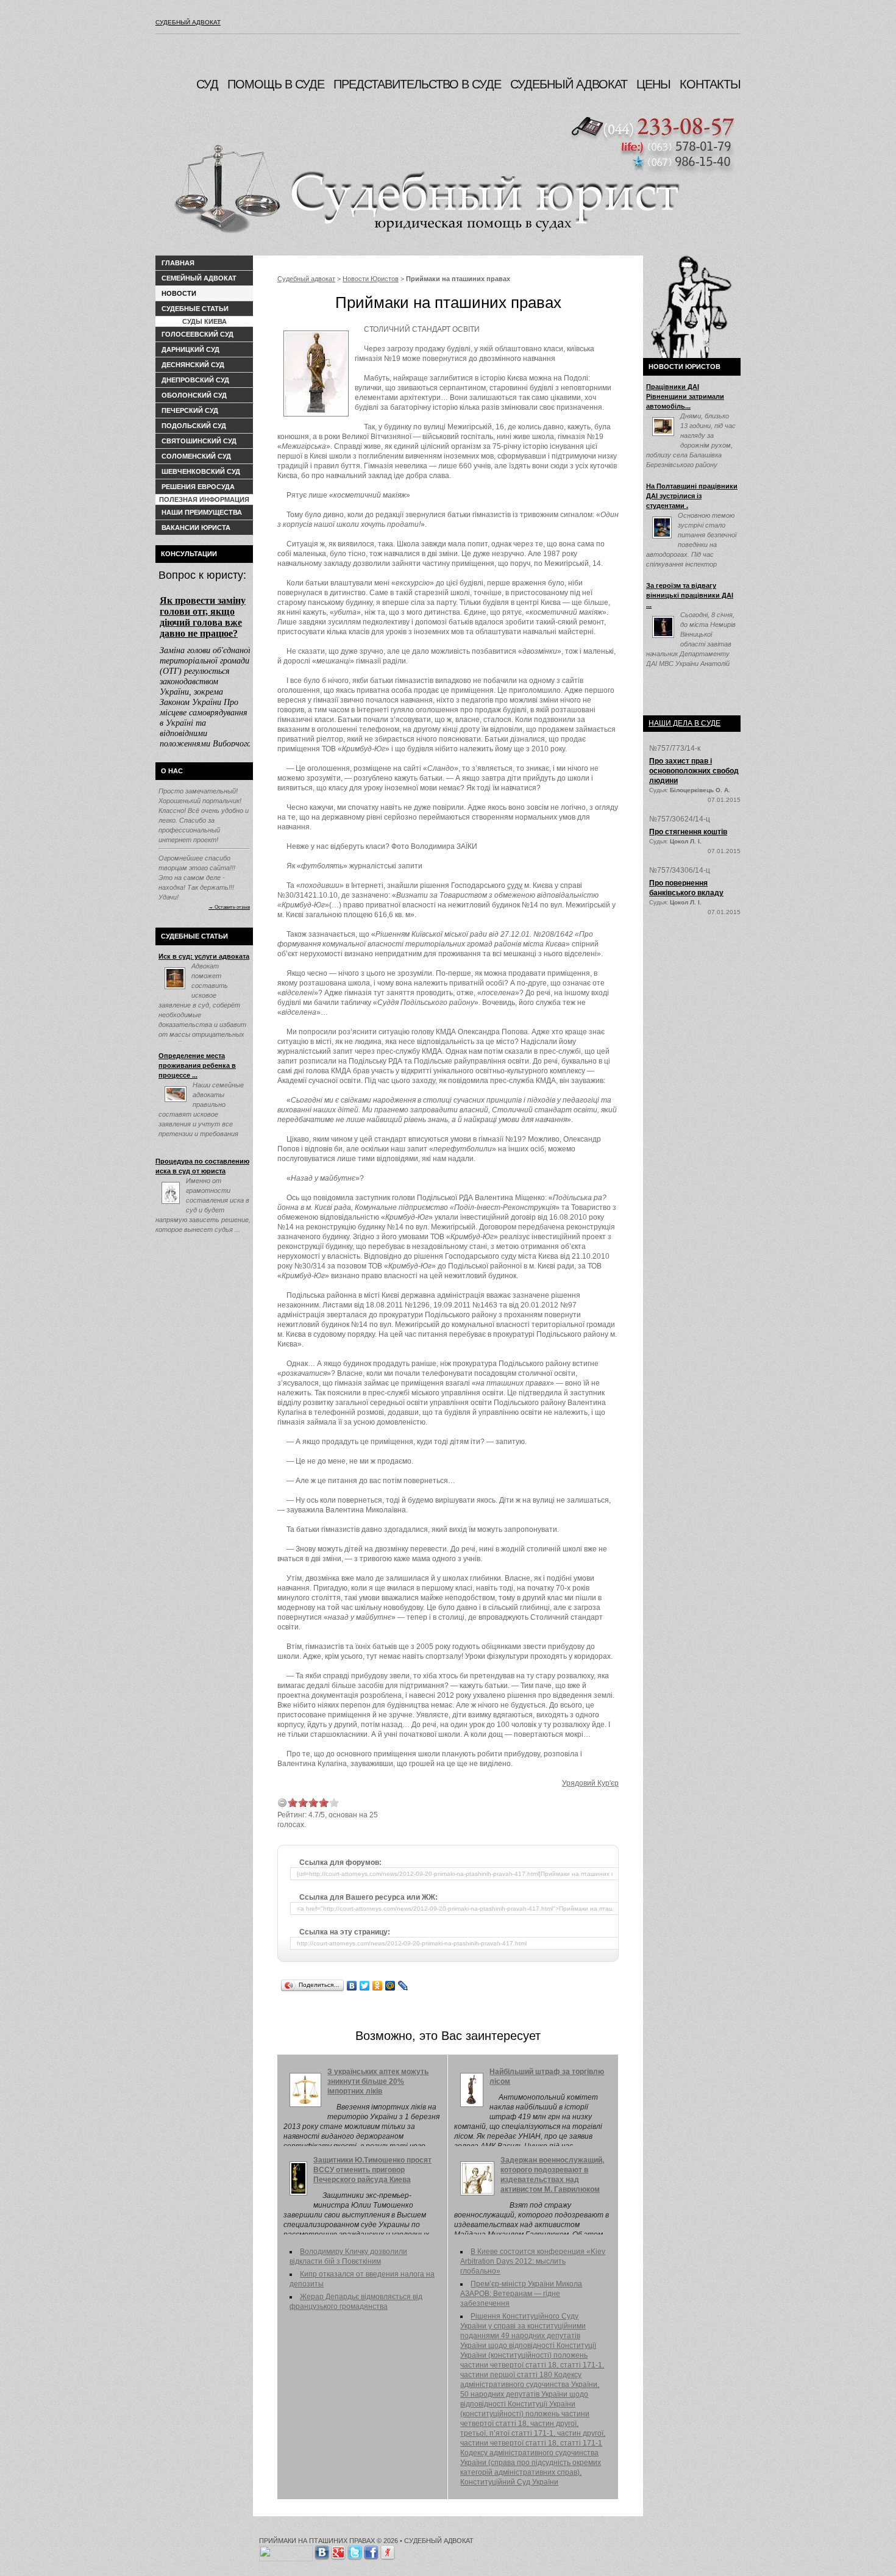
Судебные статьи (195, 309)
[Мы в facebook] (371, 2550)
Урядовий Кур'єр (590, 1783)
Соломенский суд (196, 456)
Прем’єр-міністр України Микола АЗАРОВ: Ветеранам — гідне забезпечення (521, 2294)
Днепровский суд (195, 380)
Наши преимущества (202, 512)
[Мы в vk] (322, 2550)
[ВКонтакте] (352, 1986)
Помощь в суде (276, 84)
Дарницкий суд (190, 349)
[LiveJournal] (403, 1986)
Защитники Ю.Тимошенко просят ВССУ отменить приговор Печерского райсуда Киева (372, 2170)
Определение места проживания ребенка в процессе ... (197, 1065)
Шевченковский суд (201, 471)
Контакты (710, 84)
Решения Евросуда (198, 487)
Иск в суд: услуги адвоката (204, 956)
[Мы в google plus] (338, 2550)
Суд (207, 84)
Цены (653, 84)
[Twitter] (365, 1986)
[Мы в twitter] (355, 2550)
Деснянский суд (193, 365)
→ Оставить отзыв (229, 907)
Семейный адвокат (199, 278)
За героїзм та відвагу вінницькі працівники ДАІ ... (690, 595)
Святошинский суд (199, 441)
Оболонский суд (194, 395)
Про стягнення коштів (688, 832)
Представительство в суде (417, 84)
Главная (178, 263)
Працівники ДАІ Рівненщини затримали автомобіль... (685, 396)
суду (515, 885)
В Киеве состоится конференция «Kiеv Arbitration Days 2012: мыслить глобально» (533, 2261)
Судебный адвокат (188, 22)
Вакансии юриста (196, 528)
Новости (179, 293)
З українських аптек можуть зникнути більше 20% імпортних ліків (378, 2081)
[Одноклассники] (378, 1986)
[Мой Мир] (390, 1986)
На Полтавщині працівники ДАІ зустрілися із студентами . (692, 496)
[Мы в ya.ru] (388, 2550)
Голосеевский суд (197, 334)
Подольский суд (194, 426)
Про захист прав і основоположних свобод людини (694, 771)
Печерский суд (190, 410)
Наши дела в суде (684, 723)
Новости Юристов (371, 279)
